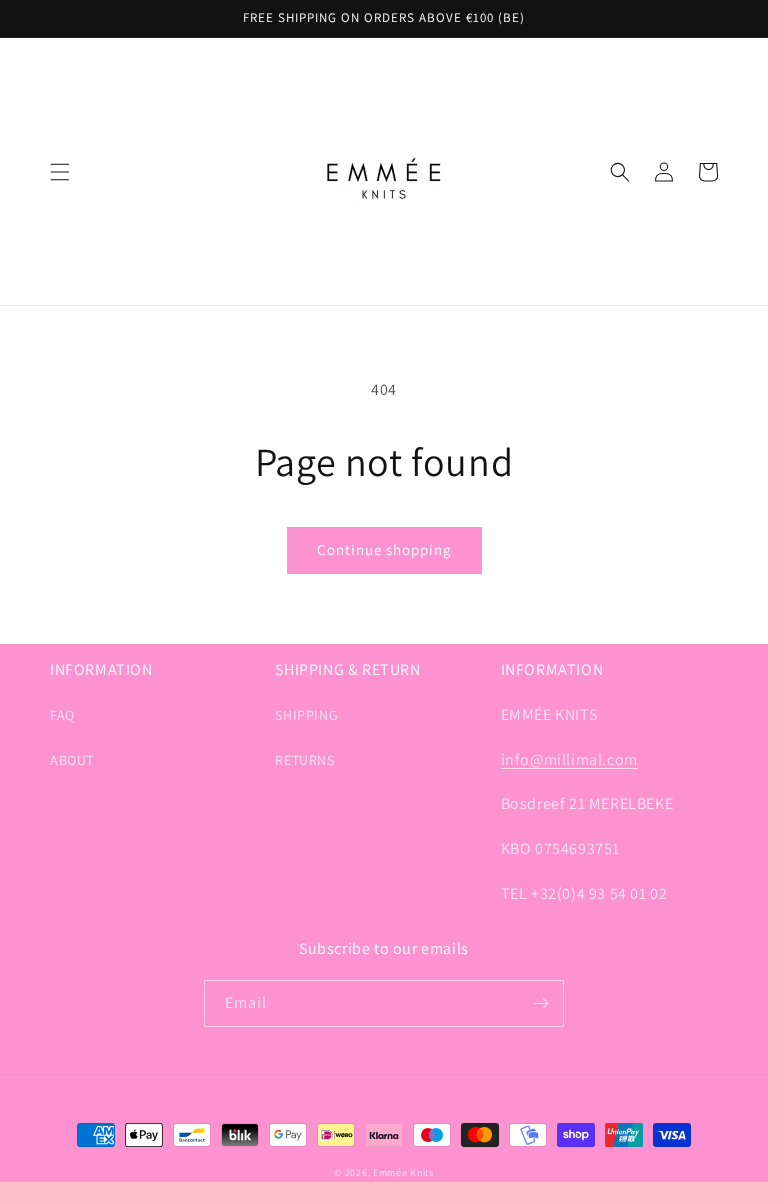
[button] (60, 172)
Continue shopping (384, 549)
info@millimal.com (569, 759)
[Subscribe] (541, 1003)
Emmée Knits (403, 1172)
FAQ (62, 715)
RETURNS (304, 760)
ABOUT (72, 760)
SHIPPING (306, 715)
